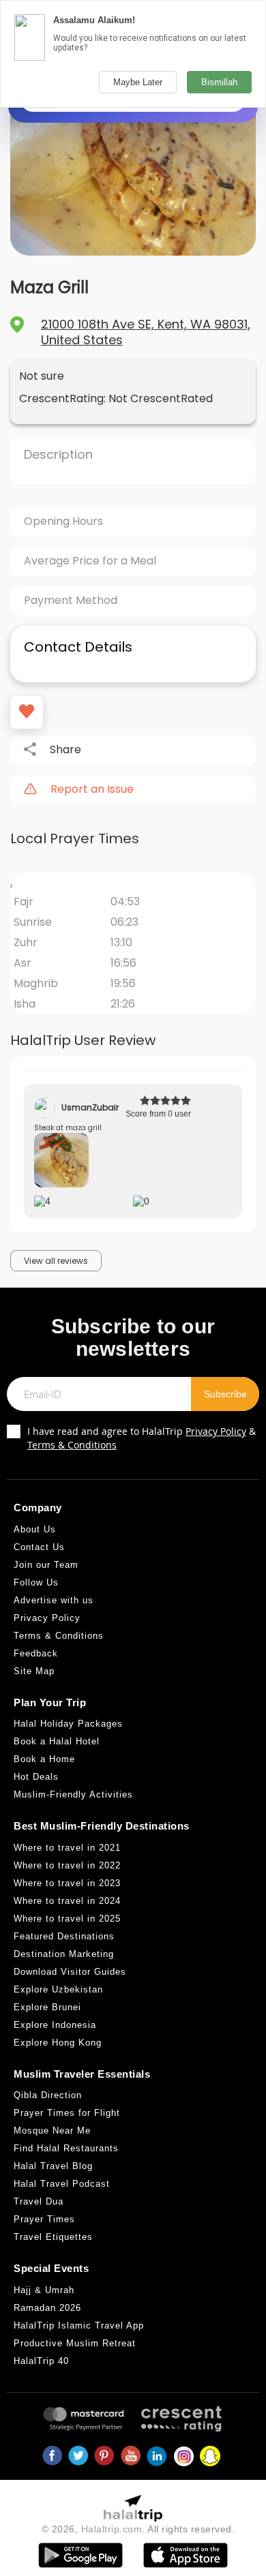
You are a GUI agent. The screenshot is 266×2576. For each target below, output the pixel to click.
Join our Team (46, 1565)
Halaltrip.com (112, 2529)
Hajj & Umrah (44, 2290)
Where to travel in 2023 (67, 1883)
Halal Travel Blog (53, 2166)
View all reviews (56, 1261)
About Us (35, 1529)
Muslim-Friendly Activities (73, 1794)
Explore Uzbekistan (58, 1989)
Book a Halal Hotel (57, 1741)
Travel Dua (39, 2201)
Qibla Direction (48, 2095)
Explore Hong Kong (58, 2043)
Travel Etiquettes (53, 2237)
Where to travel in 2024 (67, 1901)
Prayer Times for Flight (67, 2113)
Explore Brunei (47, 2007)
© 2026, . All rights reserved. (138, 2529)
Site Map (34, 1671)
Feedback (36, 1653)
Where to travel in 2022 (67, 1865)
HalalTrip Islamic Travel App (79, 2325)
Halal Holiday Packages (68, 1724)
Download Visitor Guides (70, 1972)
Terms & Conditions (72, 1445)
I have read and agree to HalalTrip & (142, 1438)
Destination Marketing (64, 1954)
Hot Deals (36, 1777)
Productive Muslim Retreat (75, 2343)
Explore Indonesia (55, 2025)
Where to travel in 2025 (67, 1919)
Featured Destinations (64, 1936)
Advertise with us (54, 1600)
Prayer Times (44, 2219)
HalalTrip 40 (41, 2361)
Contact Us (39, 1547)
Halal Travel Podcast (62, 2184)
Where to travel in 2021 (67, 1848)
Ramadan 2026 (47, 2308)
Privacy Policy (216, 1431)
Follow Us (36, 1582)
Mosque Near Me (52, 2131)
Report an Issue (92, 789)
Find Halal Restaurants (66, 2148)
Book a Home (44, 1759)
